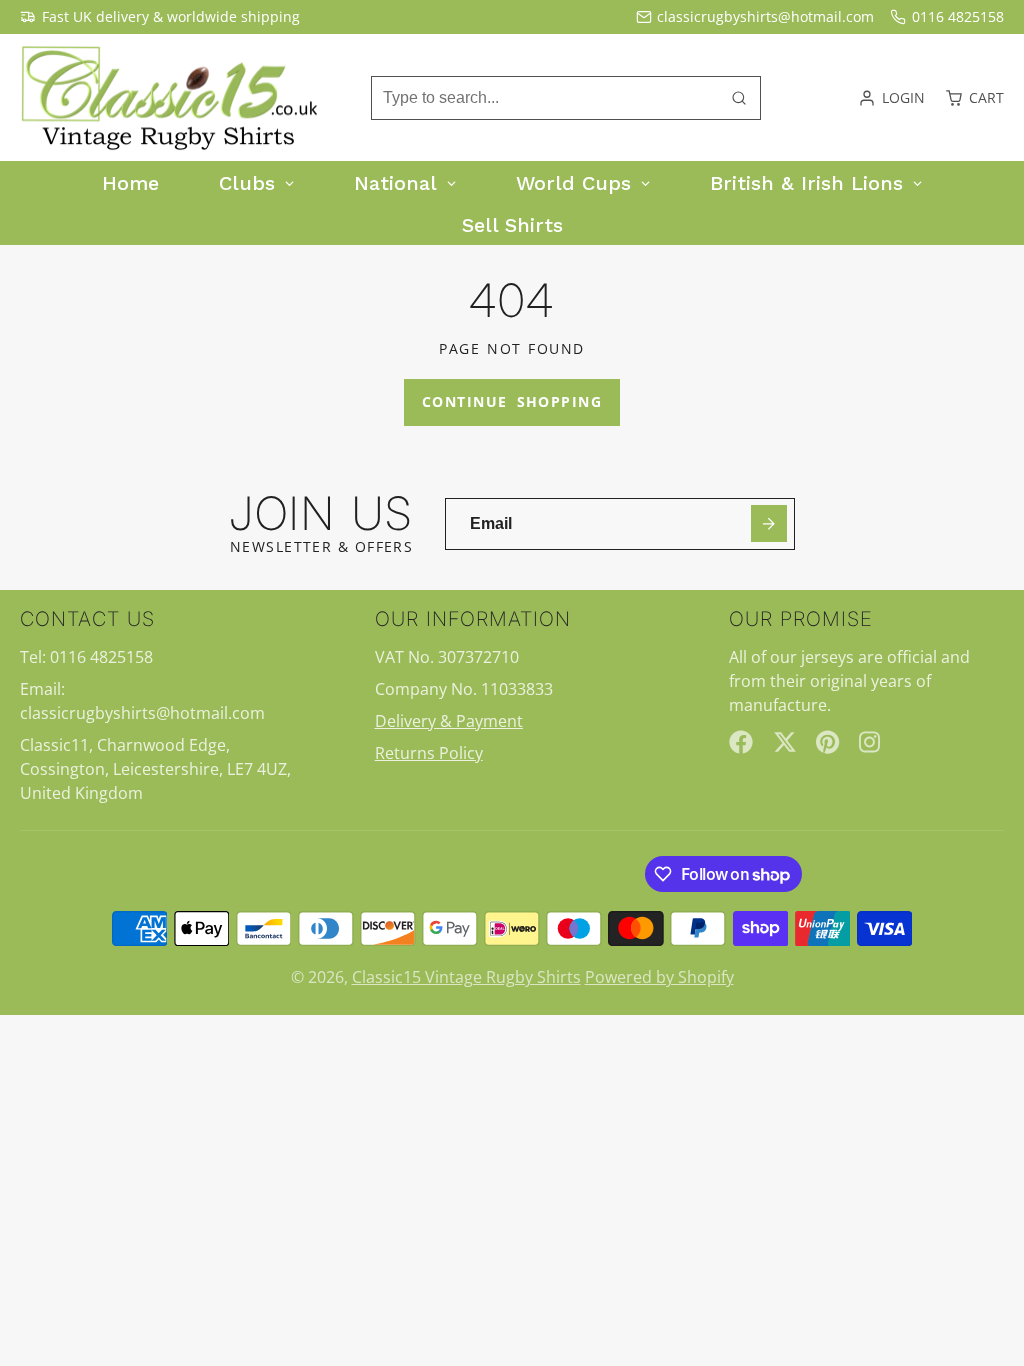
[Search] (739, 98)
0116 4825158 (958, 16)
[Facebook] (741, 742)
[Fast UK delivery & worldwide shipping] (160, 17)
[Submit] (769, 523)
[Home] (170, 98)
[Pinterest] (828, 742)
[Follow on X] (785, 742)
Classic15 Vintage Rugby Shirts (466, 977)
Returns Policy (429, 753)
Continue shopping (512, 401)
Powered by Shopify (659, 977)
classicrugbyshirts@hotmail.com (765, 16)
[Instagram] (871, 742)
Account (891, 98)
